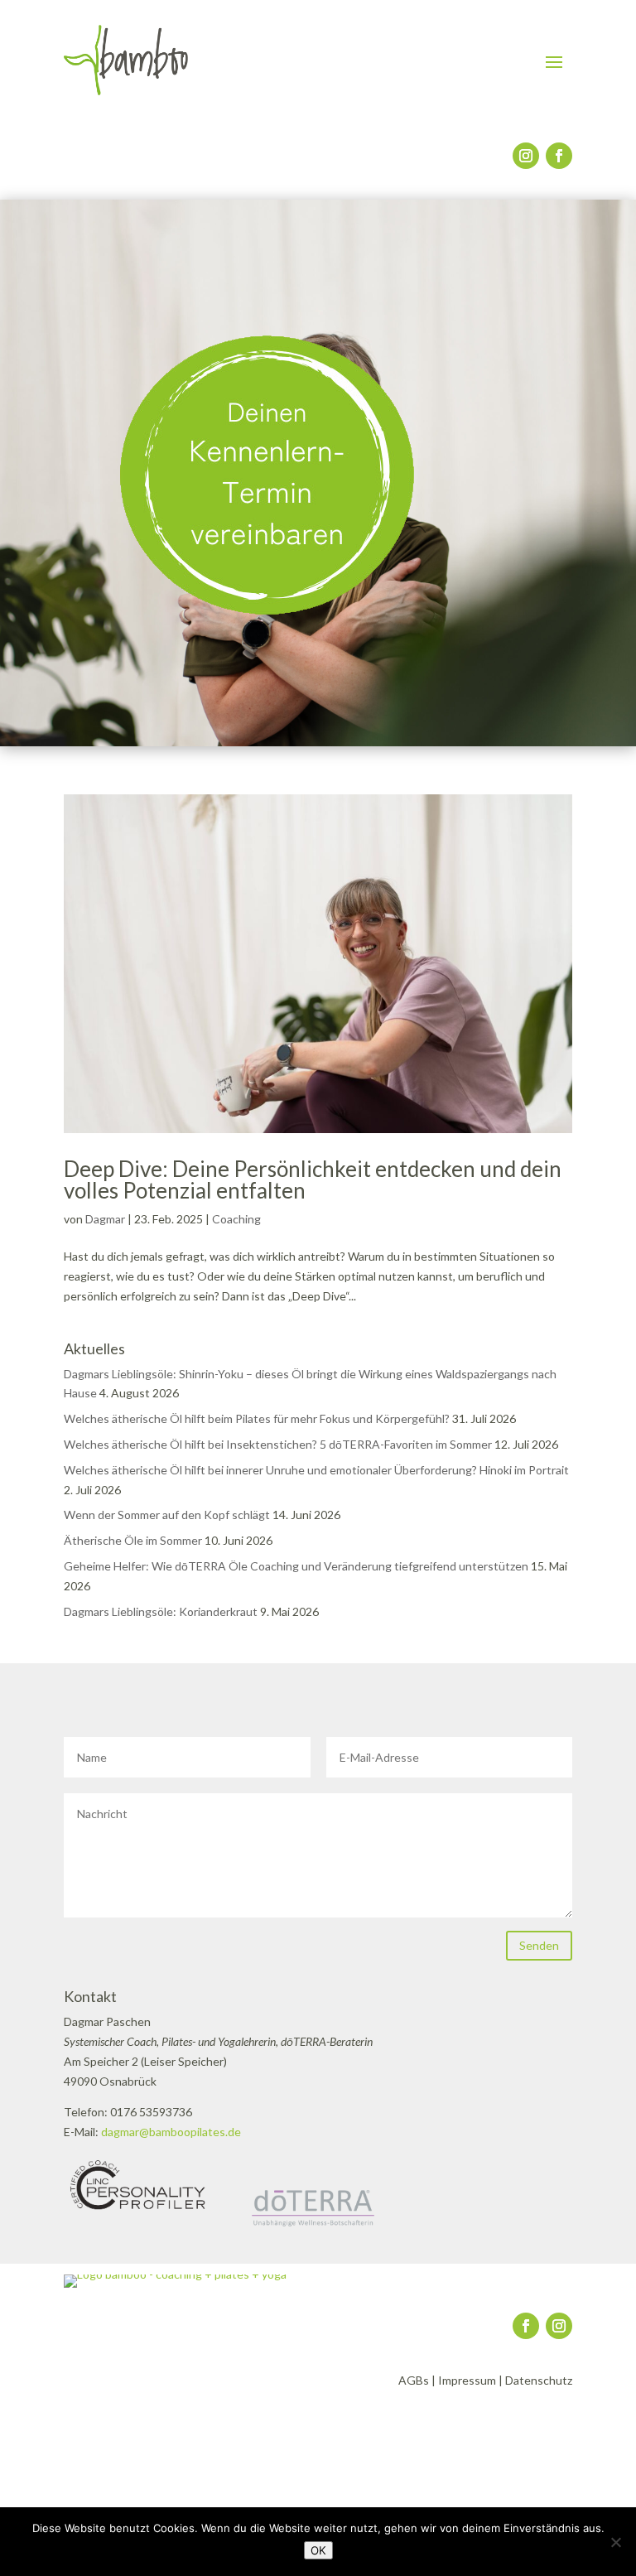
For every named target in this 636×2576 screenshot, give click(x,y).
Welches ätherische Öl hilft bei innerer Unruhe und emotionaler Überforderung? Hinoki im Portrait (316, 1470)
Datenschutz (539, 2380)
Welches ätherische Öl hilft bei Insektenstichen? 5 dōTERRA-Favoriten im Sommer (278, 1444)
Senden (539, 1945)
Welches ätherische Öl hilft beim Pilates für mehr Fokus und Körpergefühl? (257, 1418)
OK (318, 2550)
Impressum (467, 2380)
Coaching (236, 1219)
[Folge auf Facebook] (559, 156)
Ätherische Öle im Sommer (133, 1540)
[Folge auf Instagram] (526, 156)
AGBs (414, 2380)
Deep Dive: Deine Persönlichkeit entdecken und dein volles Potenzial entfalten (313, 1179)
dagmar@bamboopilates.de (171, 2132)
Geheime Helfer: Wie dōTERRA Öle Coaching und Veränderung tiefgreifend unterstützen (296, 1566)
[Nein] (615, 2542)
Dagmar (105, 1219)
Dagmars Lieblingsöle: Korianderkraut (161, 1611)
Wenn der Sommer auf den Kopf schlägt (167, 1515)
